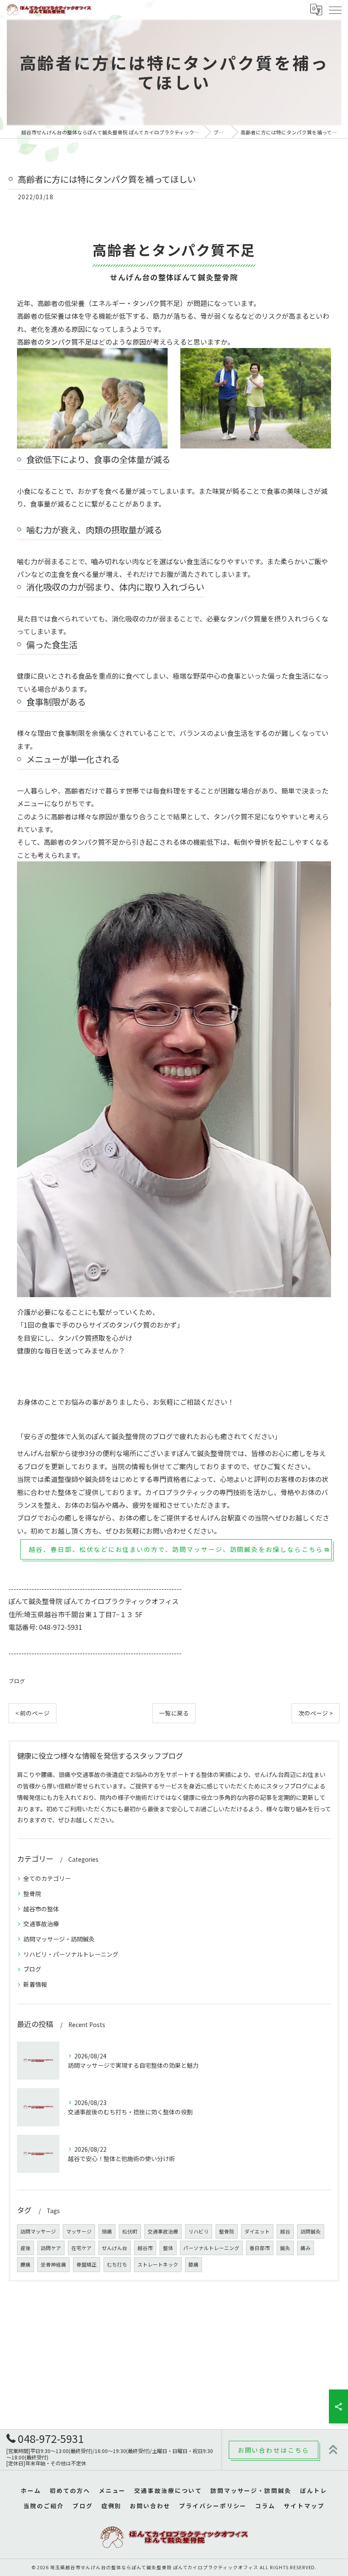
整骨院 (32, 1894)
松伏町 (130, 2231)
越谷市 (145, 2248)
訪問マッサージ (38, 2231)
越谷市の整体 (41, 1909)
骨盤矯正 (87, 2264)
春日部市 (260, 2248)
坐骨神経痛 (53, 2264)
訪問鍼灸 (311, 2231)
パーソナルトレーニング (211, 2248)
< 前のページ (32, 1713)
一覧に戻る (174, 1713)
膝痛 (194, 2264)
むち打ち (117, 2264)
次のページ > (316, 1713)
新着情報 (35, 1984)
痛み (306, 2248)
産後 (25, 2248)
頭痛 (107, 2231)
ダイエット (257, 2231)
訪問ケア (51, 2248)
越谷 (285, 2231)
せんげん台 (115, 2248)
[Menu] (335, 9)
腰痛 (25, 2264)
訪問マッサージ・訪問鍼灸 (59, 1939)
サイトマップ (304, 2506)
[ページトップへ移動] (333, 2450)
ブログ (17, 1681)
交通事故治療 (41, 1924)
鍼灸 (285, 2248)
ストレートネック (158, 2264)
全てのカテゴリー (47, 1878)
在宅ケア (81, 2248)
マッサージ (79, 2231)
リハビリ (199, 2231)
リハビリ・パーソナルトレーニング (71, 1954)
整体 (168, 2248)
